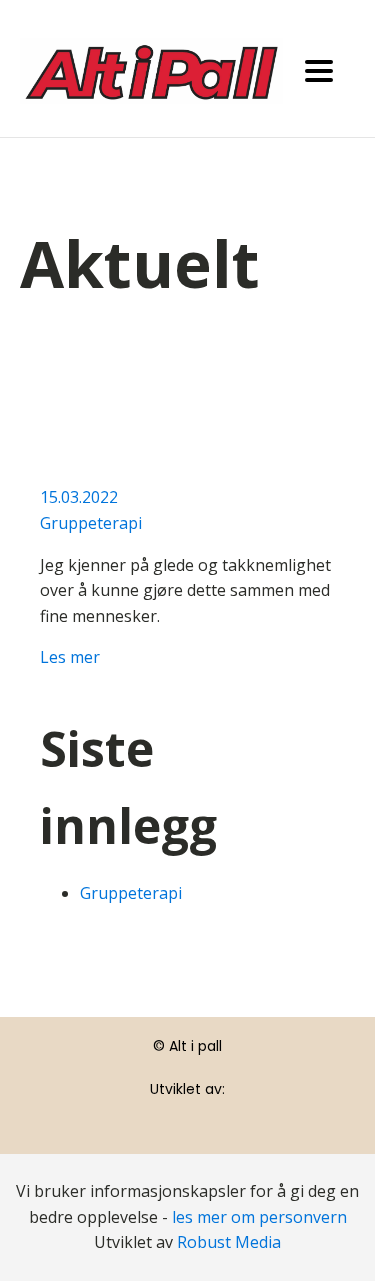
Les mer (70, 657)
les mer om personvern (259, 1217)
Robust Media (229, 1242)
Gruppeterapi (91, 523)
